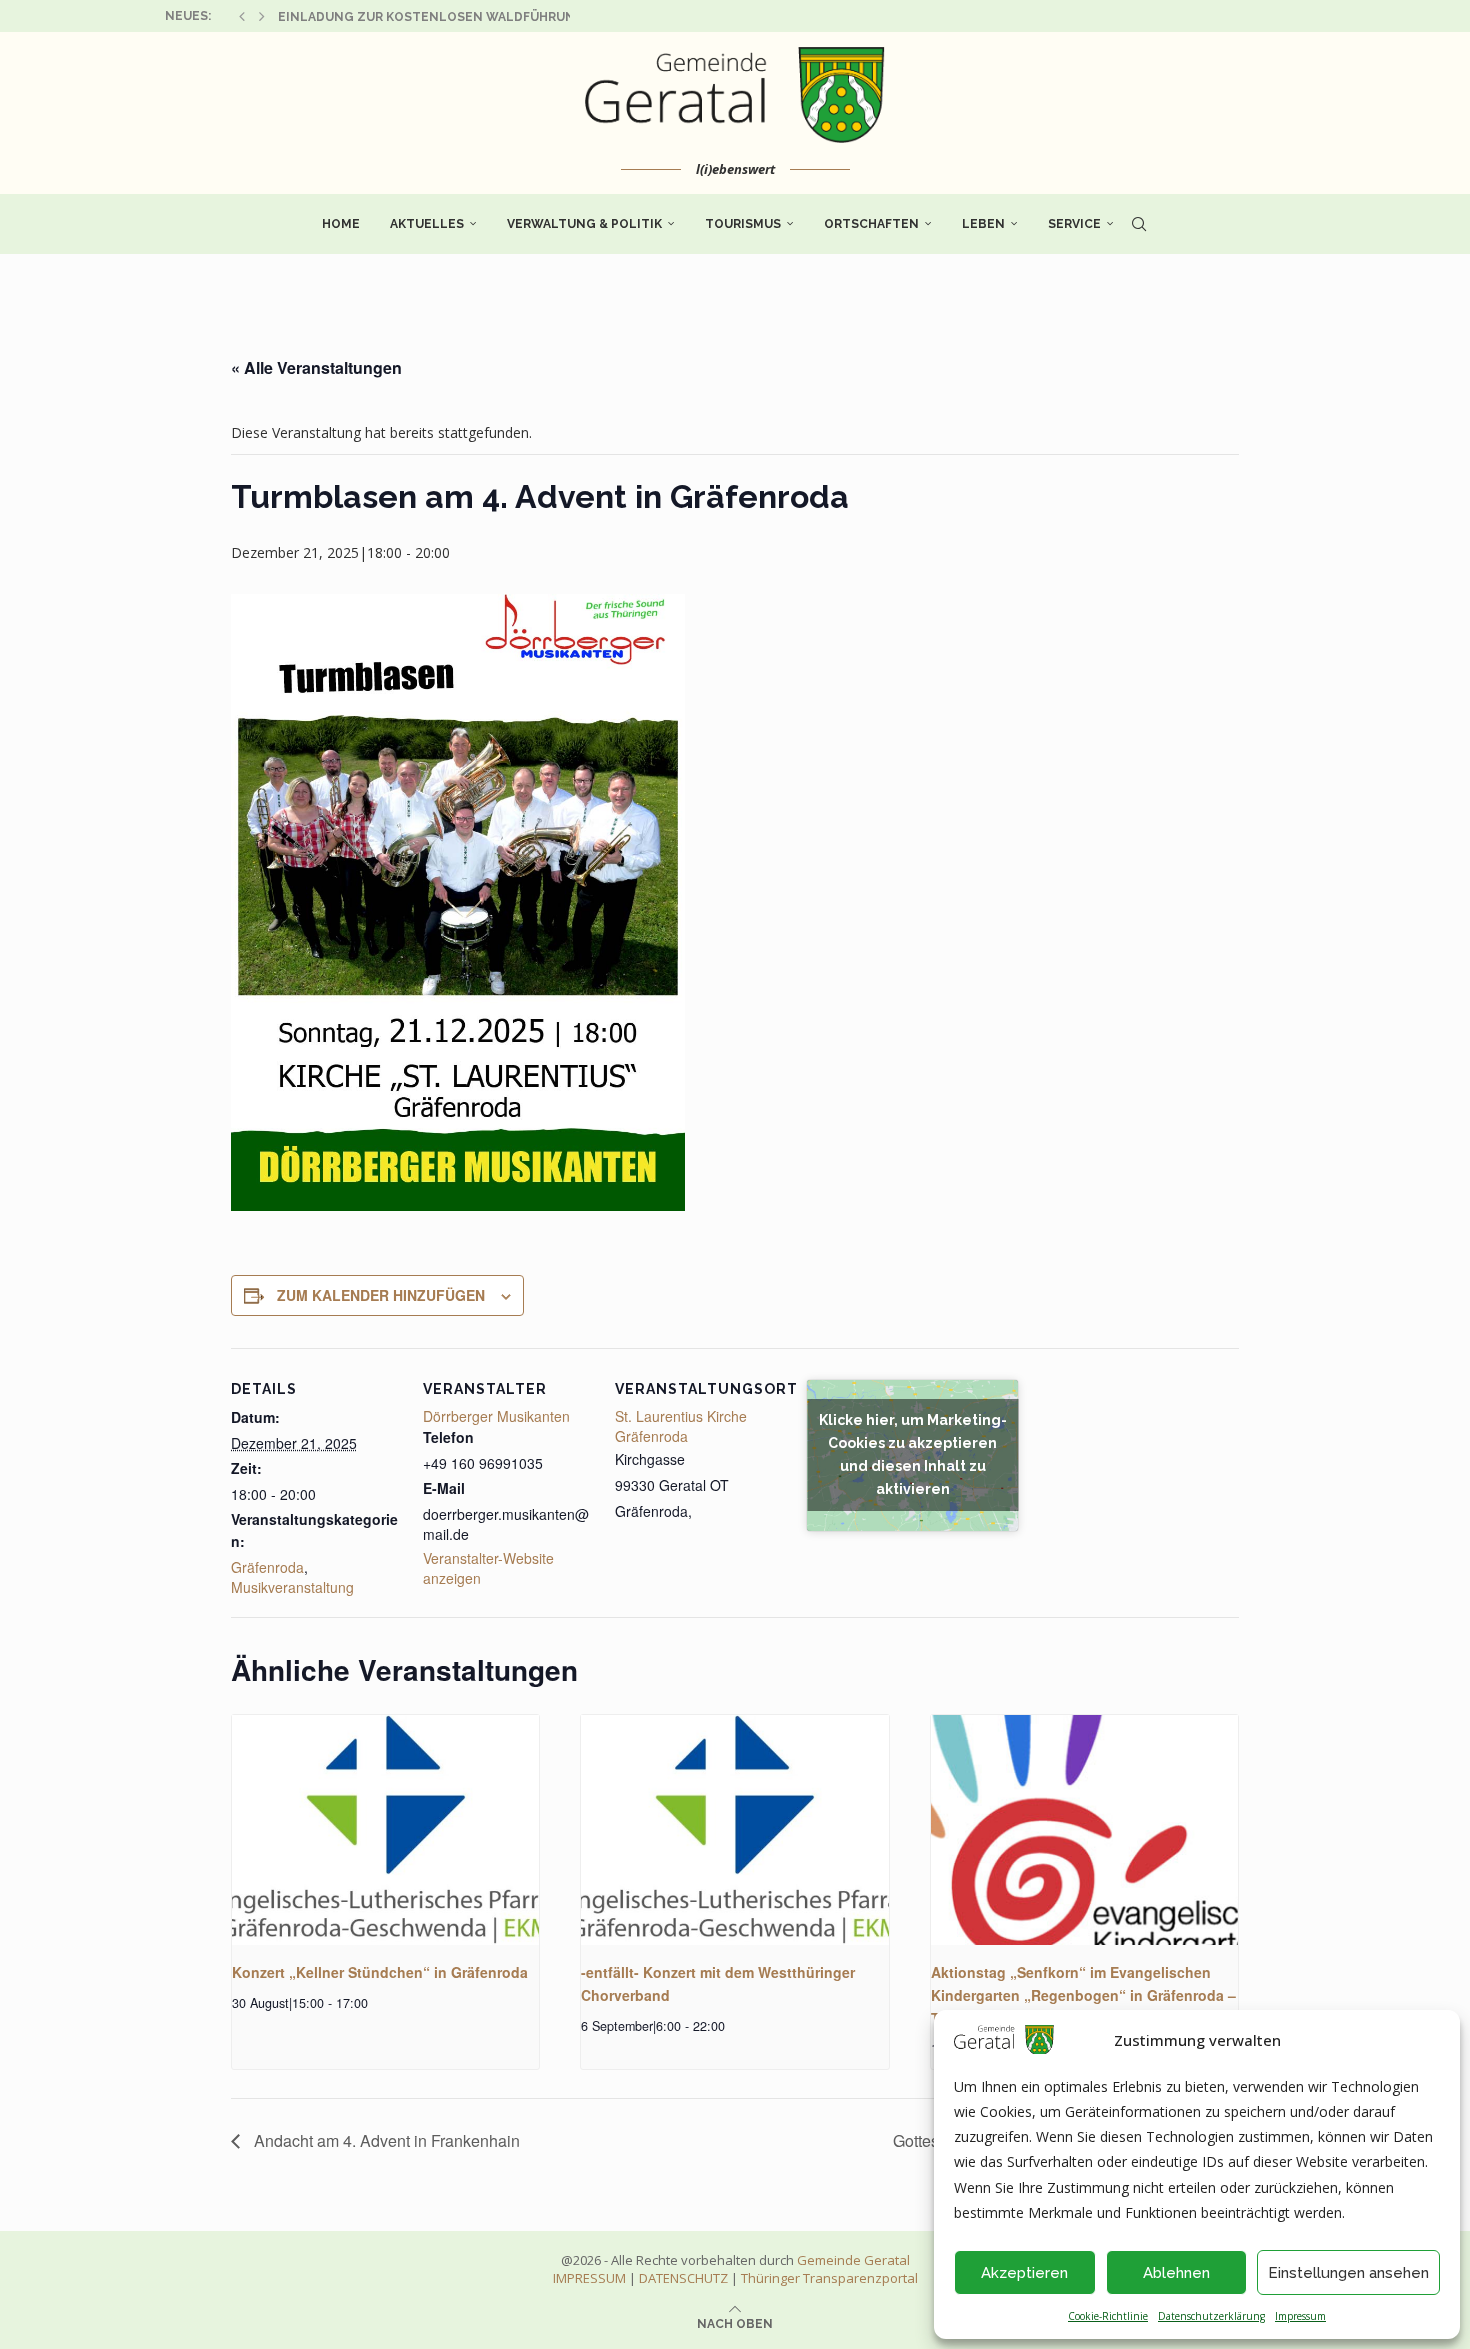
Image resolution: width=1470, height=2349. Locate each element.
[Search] (1139, 224)
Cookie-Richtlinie (1108, 2316)
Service (1074, 224)
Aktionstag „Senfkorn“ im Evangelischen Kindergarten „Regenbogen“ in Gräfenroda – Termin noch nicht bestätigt (1083, 1994)
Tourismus (743, 224)
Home (341, 224)
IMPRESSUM (589, 2278)
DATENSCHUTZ (683, 2278)
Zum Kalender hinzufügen (381, 1295)
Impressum (1300, 2316)
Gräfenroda (267, 1567)
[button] (242, 16)
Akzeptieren (1024, 2273)
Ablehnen (1176, 2273)
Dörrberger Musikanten (496, 1416)
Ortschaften (871, 224)
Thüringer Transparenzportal (829, 2278)
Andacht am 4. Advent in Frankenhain (385, 2140)
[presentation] (385, 1830)
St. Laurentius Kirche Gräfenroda (681, 1426)
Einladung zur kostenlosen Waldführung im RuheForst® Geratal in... (528, 17)
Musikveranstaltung (292, 1587)
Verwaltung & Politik (584, 224)
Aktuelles (427, 224)
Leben (983, 224)
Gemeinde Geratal (853, 2260)
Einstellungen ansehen (1348, 2273)
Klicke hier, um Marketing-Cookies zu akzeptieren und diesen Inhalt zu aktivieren (913, 1454)
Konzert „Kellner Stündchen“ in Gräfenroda (380, 1972)
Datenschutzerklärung (1211, 2316)
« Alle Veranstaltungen (316, 367)
